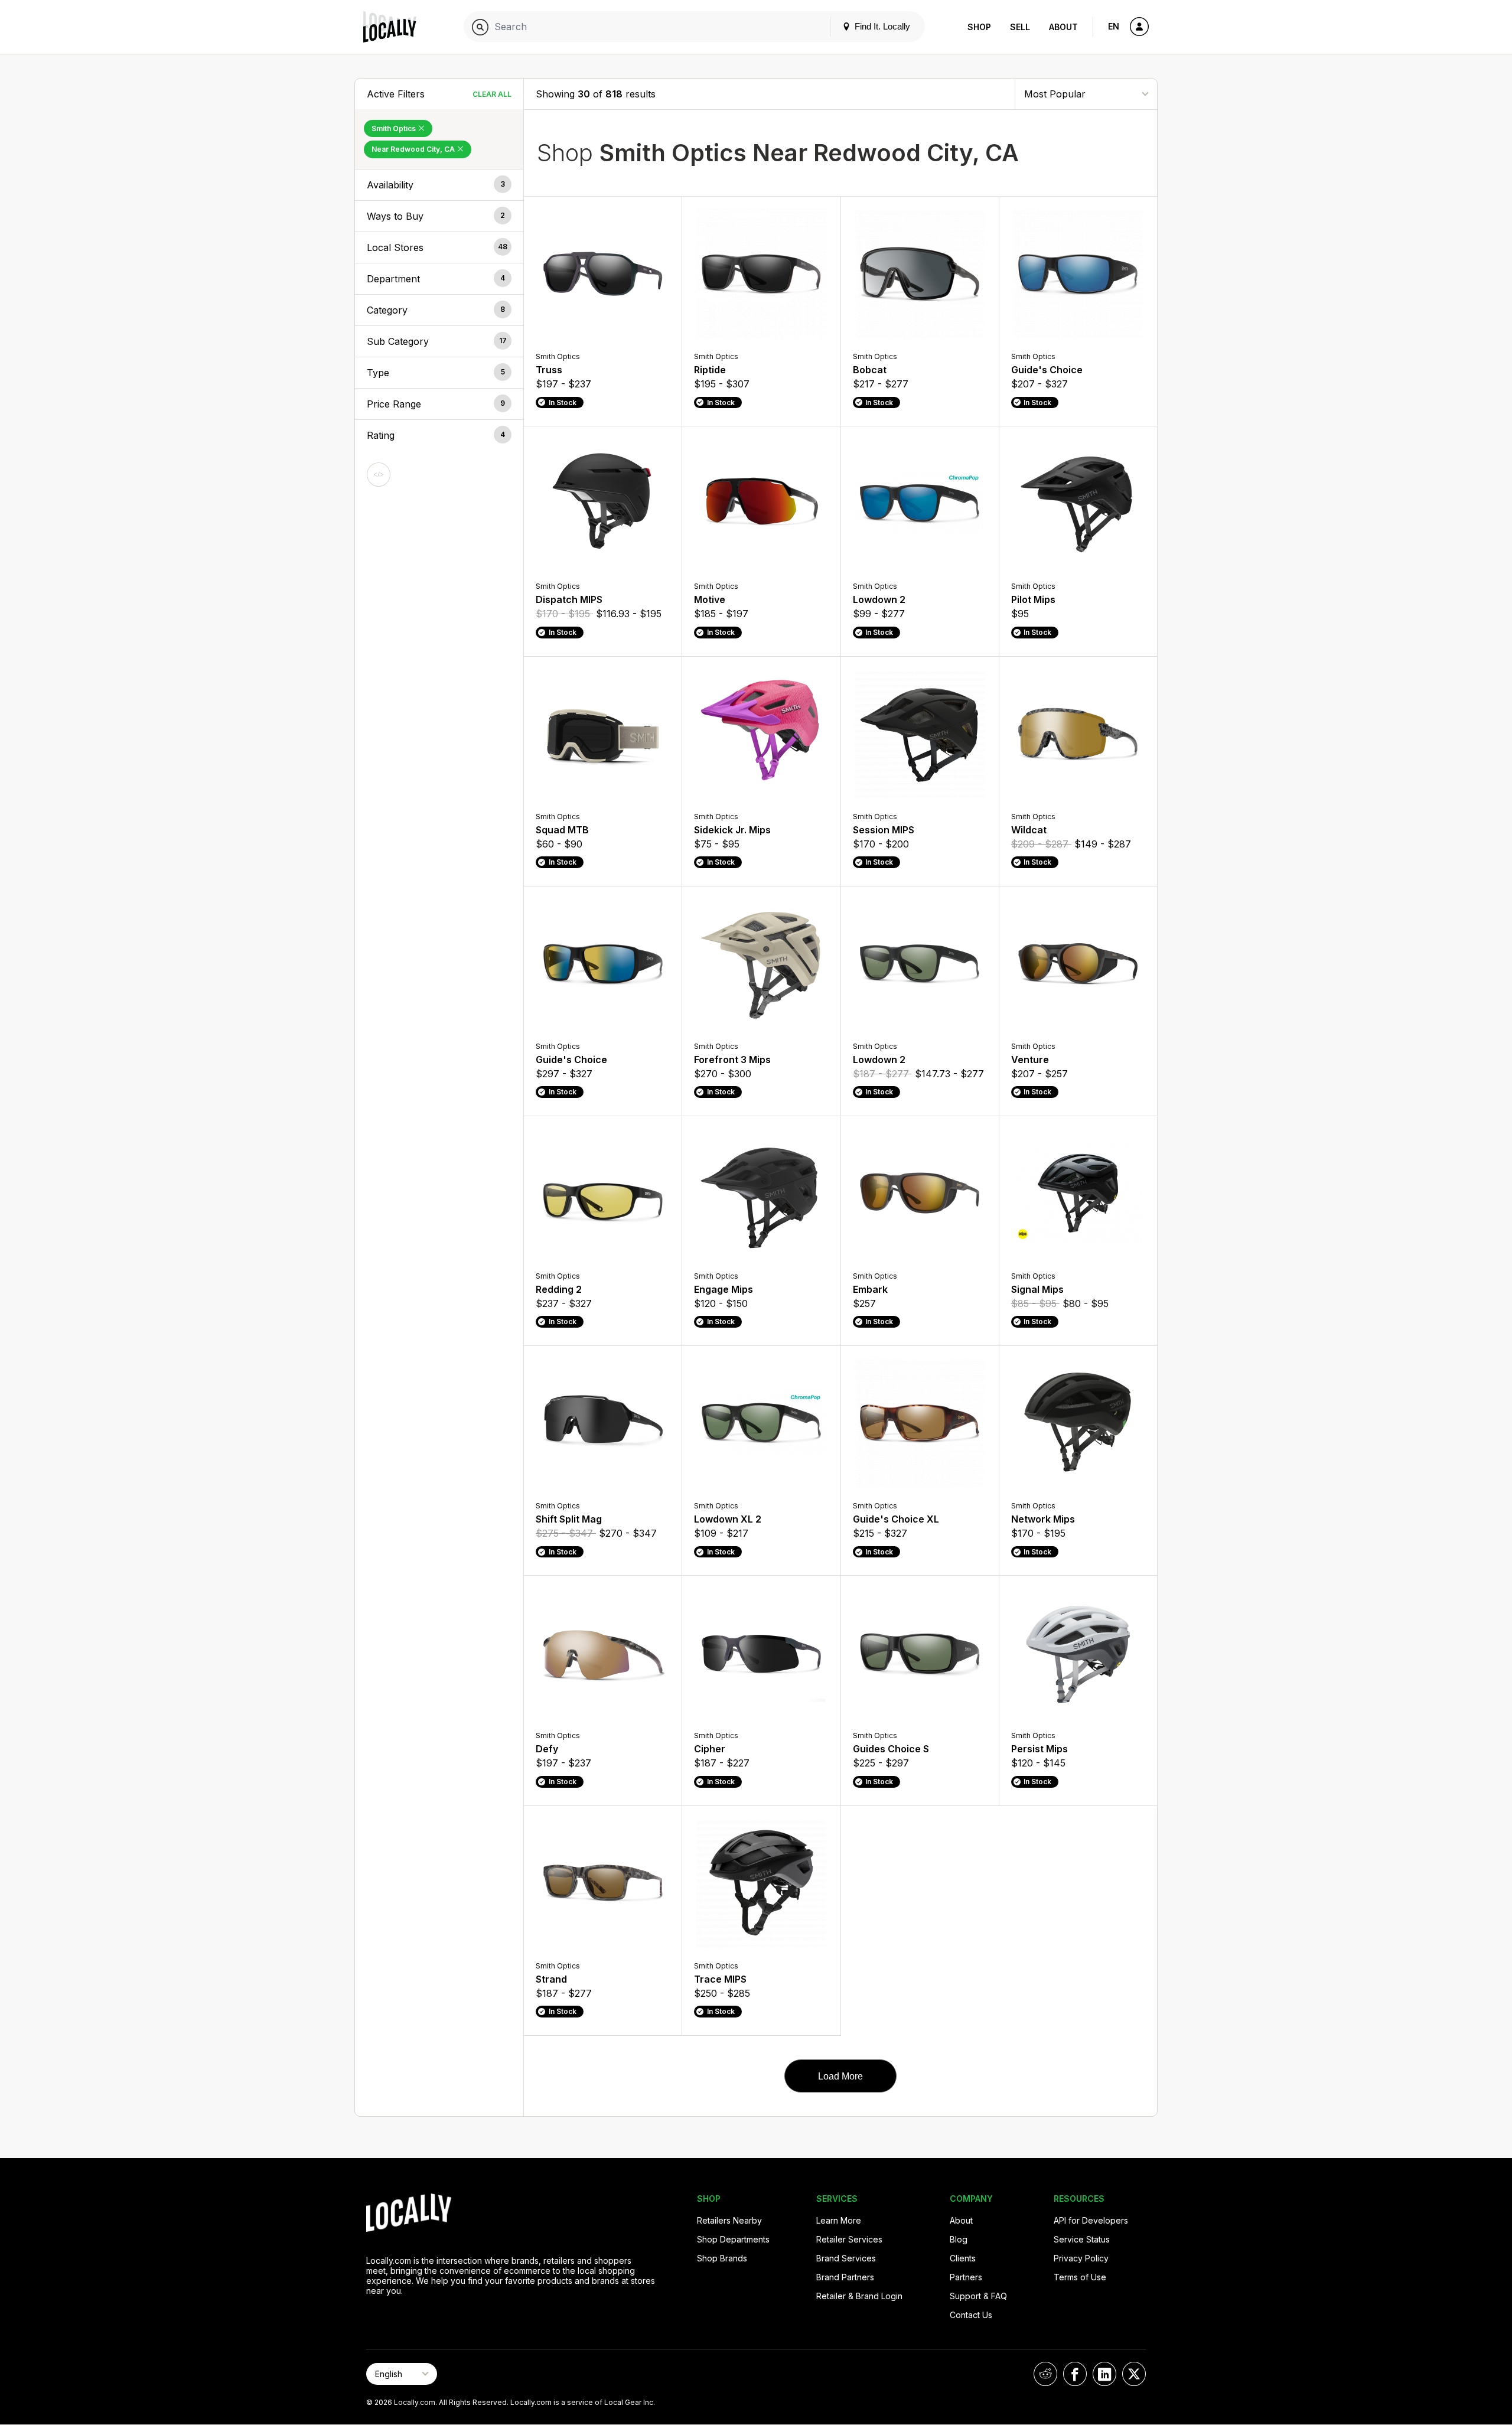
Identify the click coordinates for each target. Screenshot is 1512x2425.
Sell (1020, 27)
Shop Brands (722, 2258)
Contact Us (971, 2315)
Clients (963, 2258)
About (1063, 27)
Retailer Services (849, 2239)
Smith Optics (395, 128)
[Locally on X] (1134, 2374)
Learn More (839, 2220)
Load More (840, 2076)
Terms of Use (1080, 2277)
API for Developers (1091, 2220)
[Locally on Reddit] (1045, 2374)
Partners (966, 2277)
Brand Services (846, 2258)
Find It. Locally (881, 26)
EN (1114, 26)
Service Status (1082, 2239)
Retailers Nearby (729, 2220)
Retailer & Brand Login (859, 2296)
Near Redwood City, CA (414, 149)
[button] (439, 185)
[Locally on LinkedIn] (1104, 2374)
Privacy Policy (1081, 2258)
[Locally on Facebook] (1075, 2374)
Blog (959, 2239)
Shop (979, 27)
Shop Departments (733, 2239)
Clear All (492, 94)
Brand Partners (845, 2277)
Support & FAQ (978, 2296)
